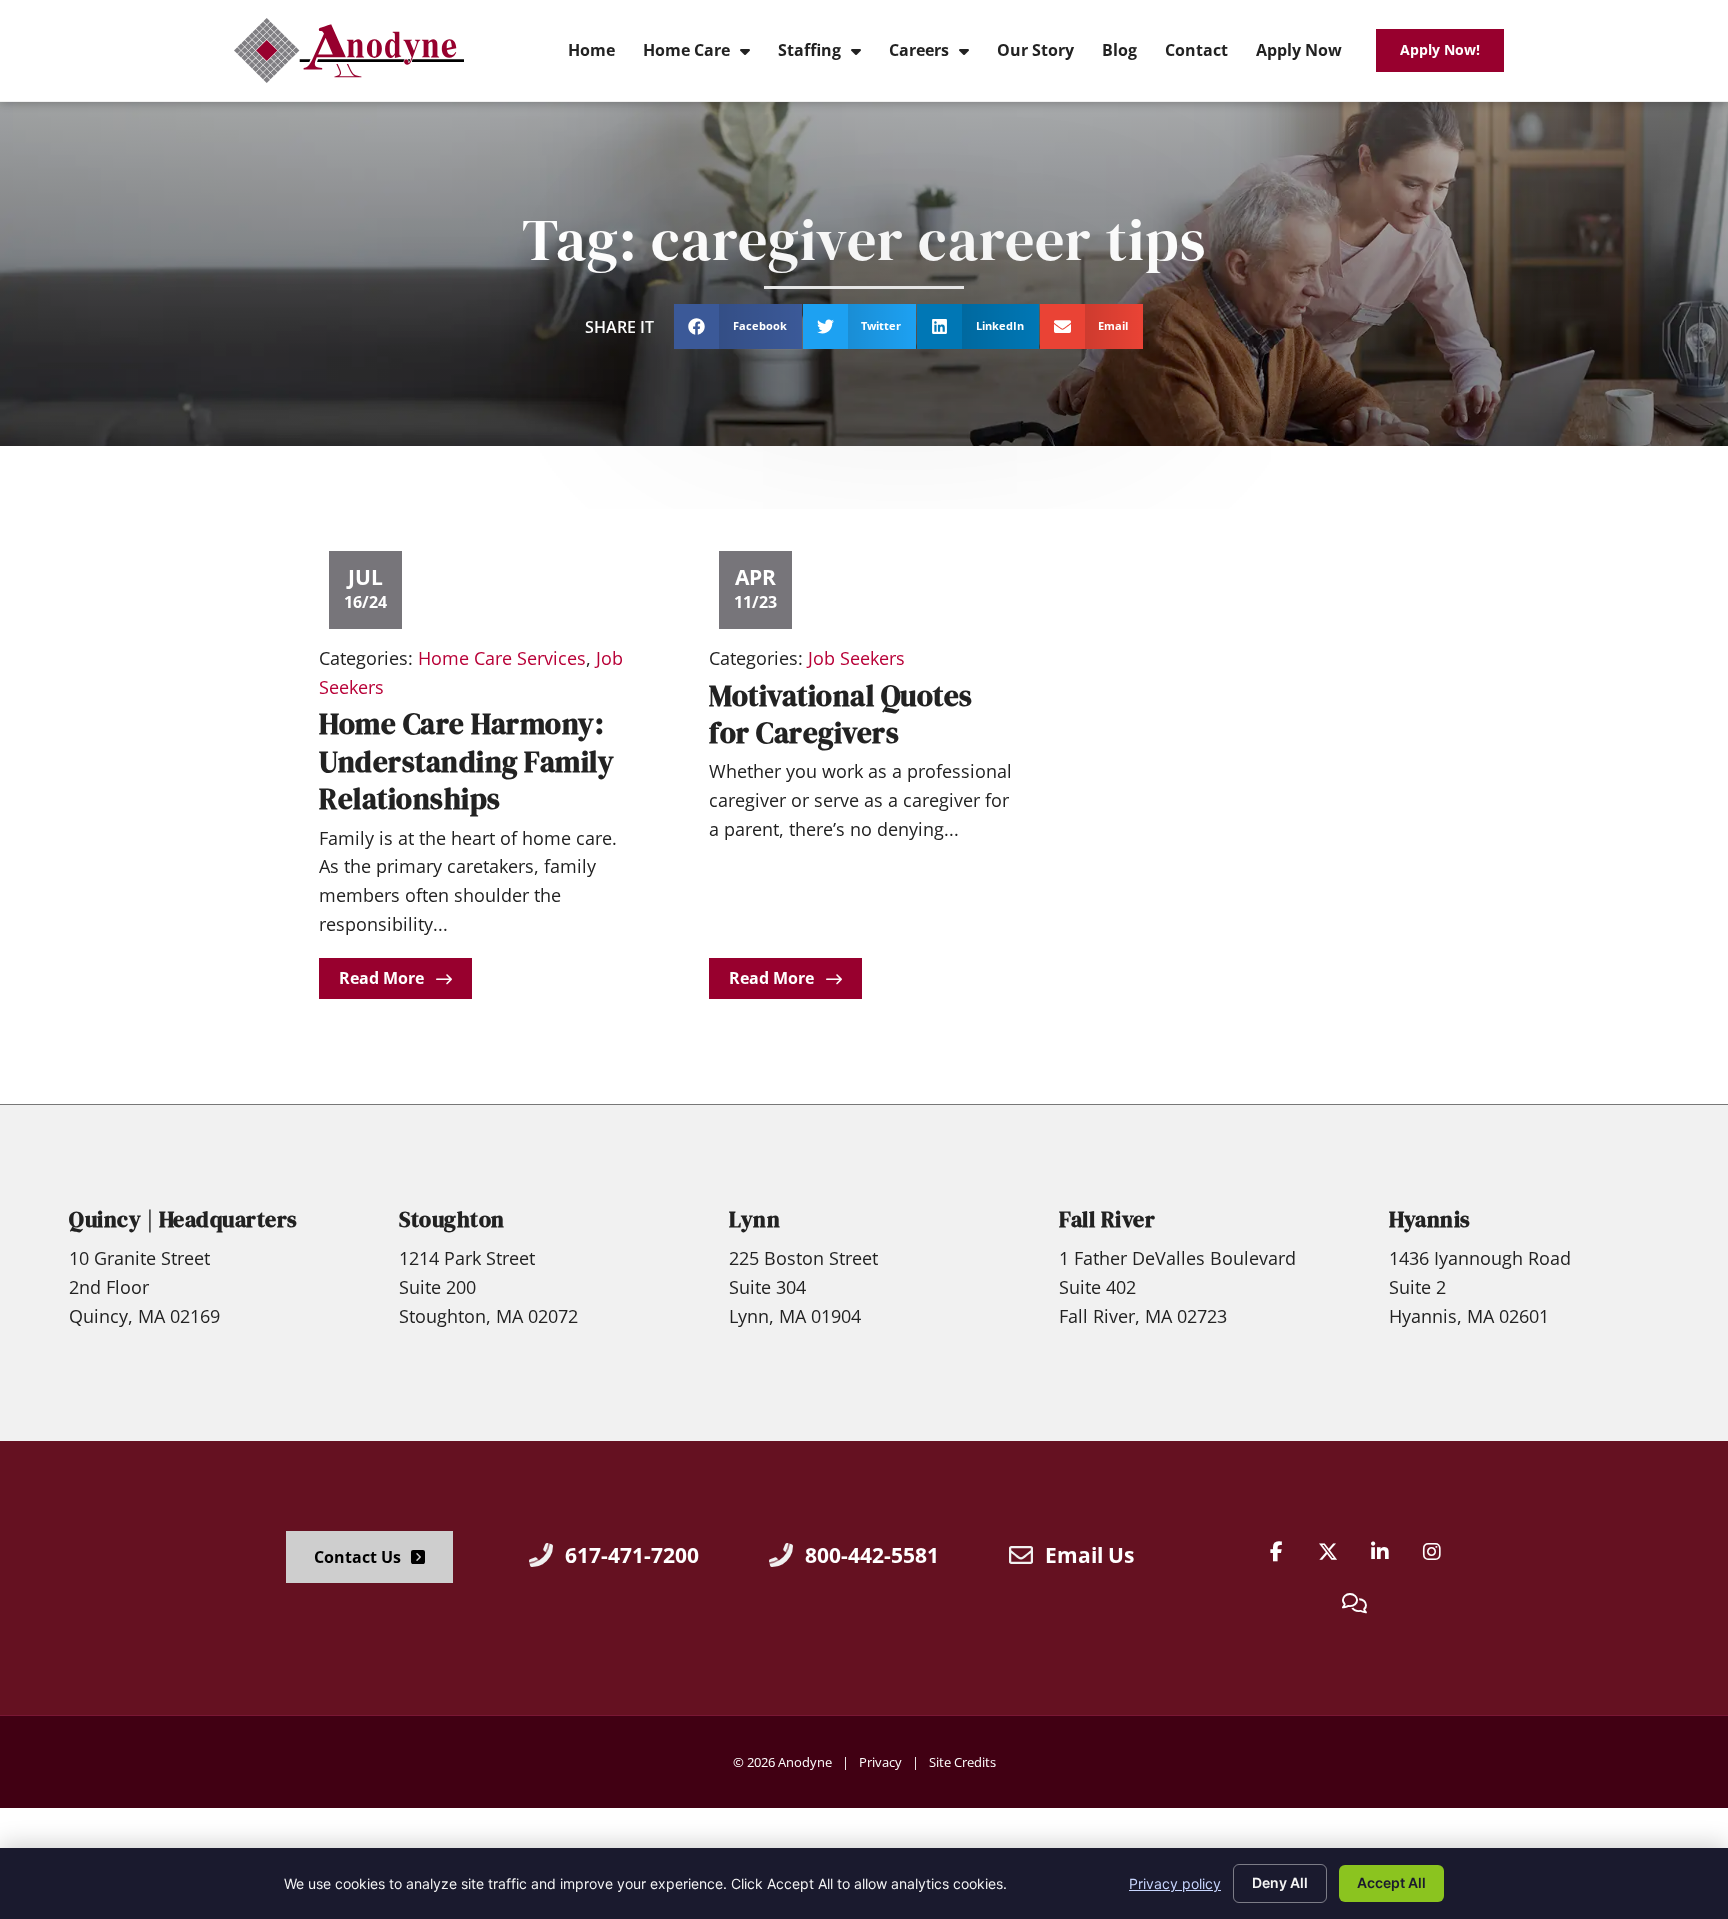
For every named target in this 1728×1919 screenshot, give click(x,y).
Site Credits (962, 1762)
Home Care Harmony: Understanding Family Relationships (466, 761)
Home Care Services (502, 658)
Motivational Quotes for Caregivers (841, 714)
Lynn (754, 1219)
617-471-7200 (632, 1555)
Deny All (1280, 1882)
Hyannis (1430, 1219)
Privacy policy (1175, 1883)
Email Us (1089, 1555)
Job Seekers (856, 658)
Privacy (880, 1762)
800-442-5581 (872, 1555)
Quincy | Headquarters (183, 1219)
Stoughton (452, 1219)
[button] (738, 326)
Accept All (1391, 1882)
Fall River (1107, 1219)
